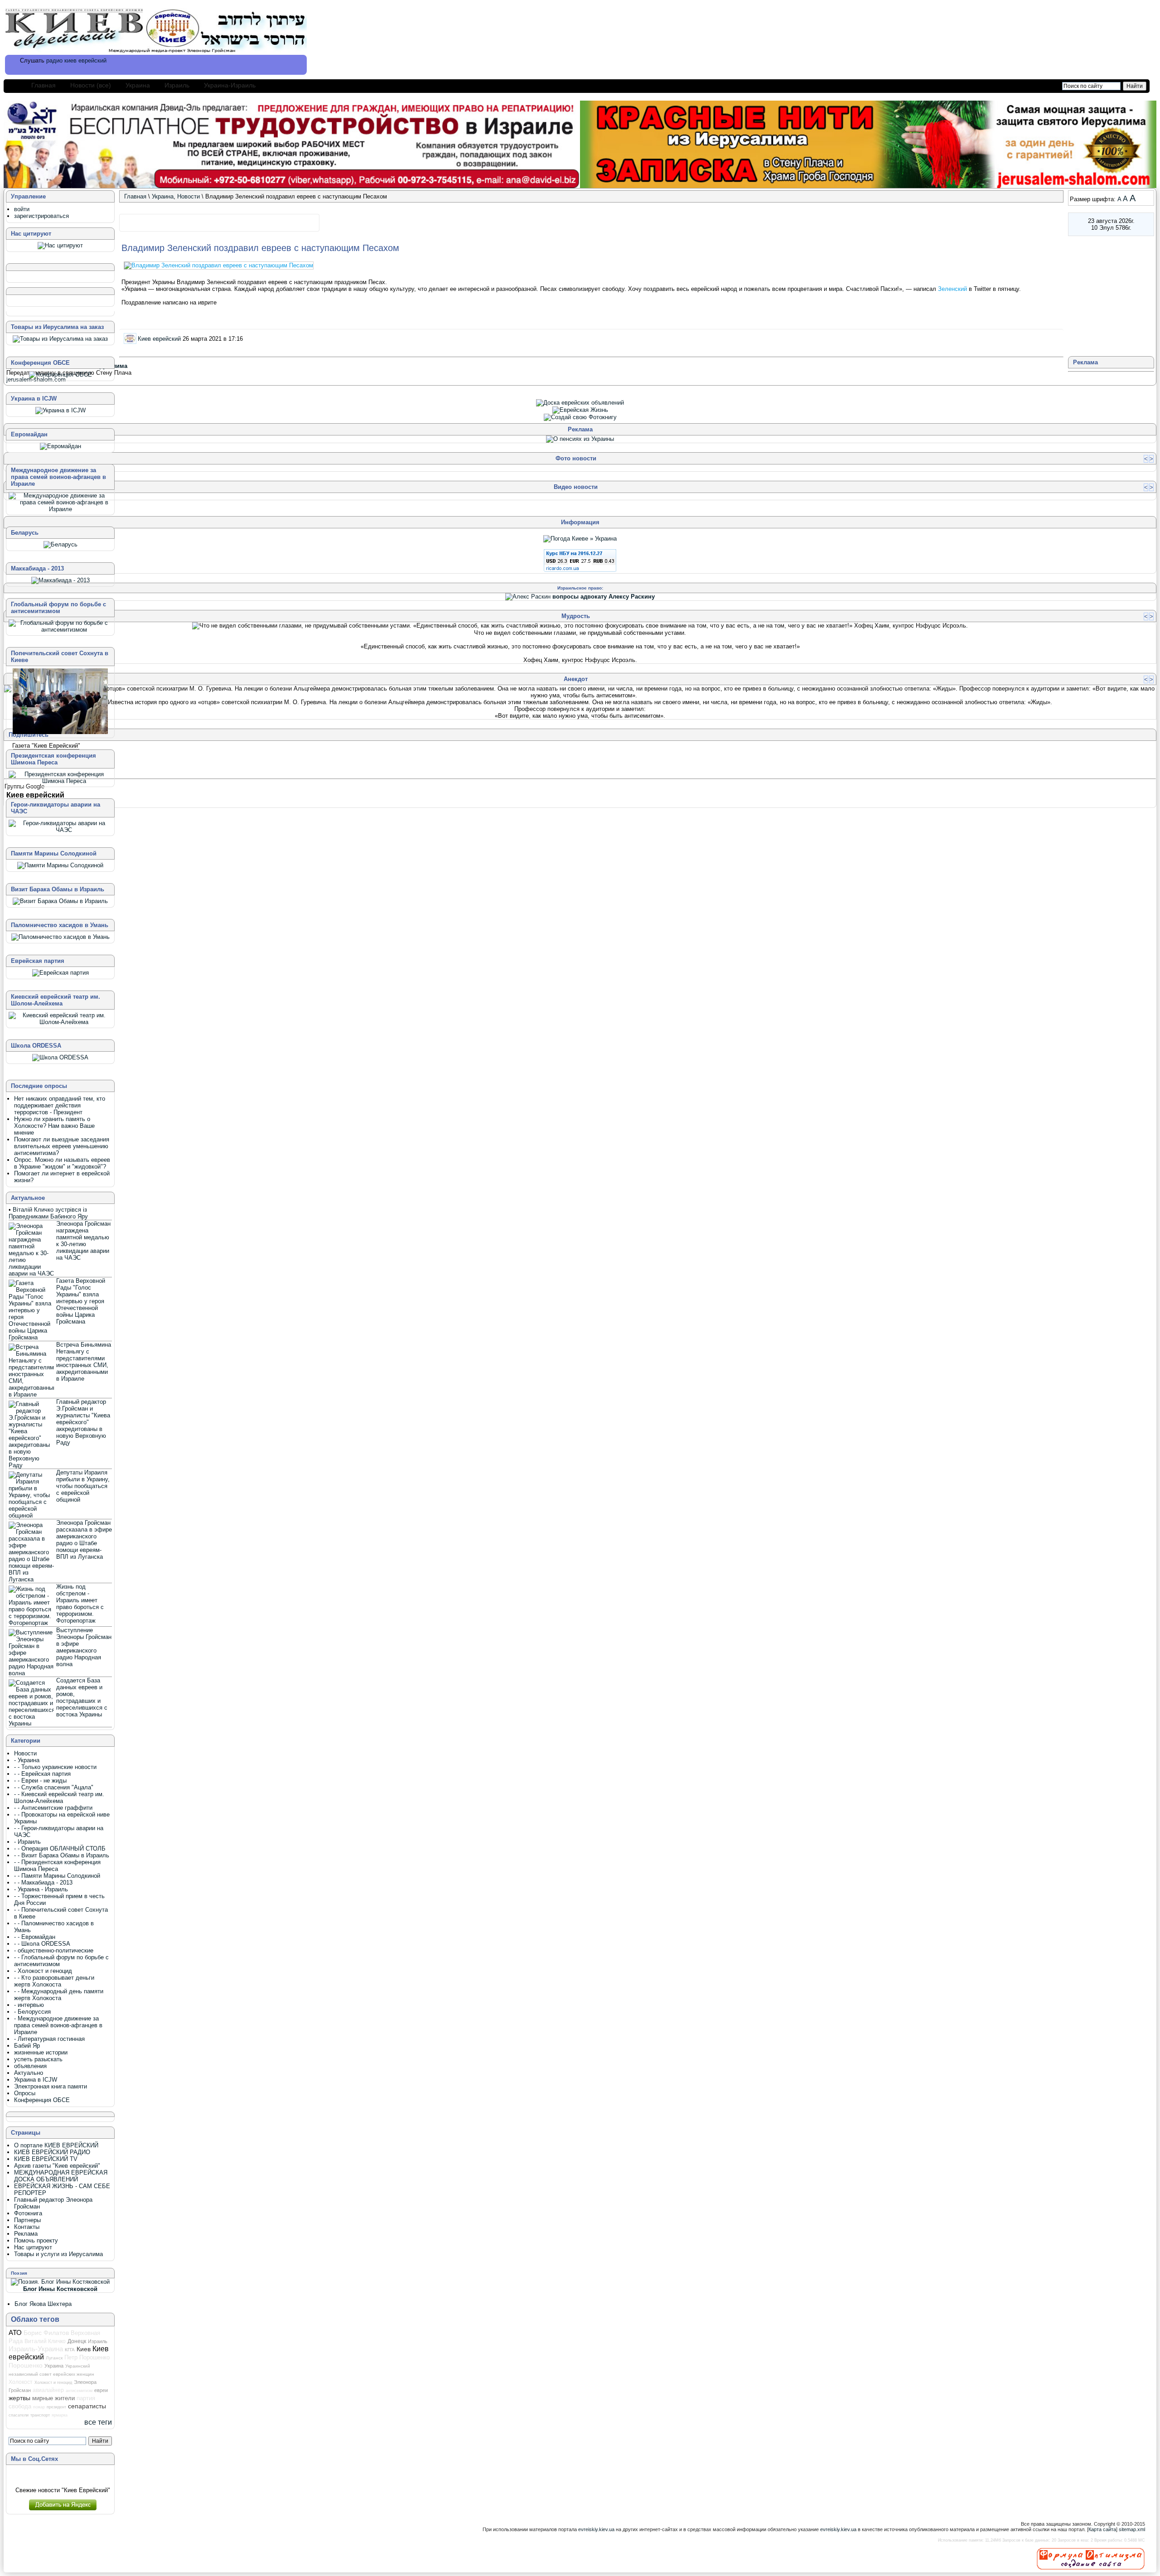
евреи (101, 2390)
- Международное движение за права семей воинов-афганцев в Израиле (58, 2025)
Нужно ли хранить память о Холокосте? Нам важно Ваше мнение (54, 1126)
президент (56, 2407)
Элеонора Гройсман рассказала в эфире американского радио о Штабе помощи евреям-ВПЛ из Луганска (84, 1540)
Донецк (77, 2341)
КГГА (70, 2350)
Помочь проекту (36, 2240)
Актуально (29, 2073)
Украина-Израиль (230, 85)
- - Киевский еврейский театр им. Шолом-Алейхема (59, 1798)
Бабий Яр (27, 2046)
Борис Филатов (46, 2333)
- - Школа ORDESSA (42, 1944)
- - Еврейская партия (42, 1774)
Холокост (21, 2382)
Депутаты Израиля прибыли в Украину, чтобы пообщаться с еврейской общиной (83, 1486)
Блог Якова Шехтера (43, 2304)
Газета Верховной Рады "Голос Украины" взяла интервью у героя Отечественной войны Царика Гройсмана (81, 1301)
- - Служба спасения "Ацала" (54, 1787)
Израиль (177, 85)
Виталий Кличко (45, 2341)
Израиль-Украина (36, 2349)
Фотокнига (28, 2213)
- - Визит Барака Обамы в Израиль (62, 1855)
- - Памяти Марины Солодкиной (57, 1876)
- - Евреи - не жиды (40, 1781)
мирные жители (53, 2398)
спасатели (19, 2415)
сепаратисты (87, 2406)
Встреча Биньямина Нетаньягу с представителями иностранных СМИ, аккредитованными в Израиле (84, 1362)
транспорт (40, 2415)
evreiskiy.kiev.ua (596, 2529)
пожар (39, 2407)
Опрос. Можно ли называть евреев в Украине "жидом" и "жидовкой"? (62, 1163)
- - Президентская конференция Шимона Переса (57, 1866)
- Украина (27, 1760)
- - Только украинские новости (55, 1767)
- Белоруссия (32, 2012)
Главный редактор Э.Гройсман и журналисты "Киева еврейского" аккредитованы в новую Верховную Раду (83, 1422)
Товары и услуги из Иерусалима (58, 2254)
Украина (138, 85)
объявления (30, 2066)
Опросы (25, 2093)
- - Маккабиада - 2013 (43, 1882)
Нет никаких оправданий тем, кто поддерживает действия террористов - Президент (60, 1105)
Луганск (54, 2358)
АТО (15, 2332)
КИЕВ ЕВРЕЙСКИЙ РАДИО (52, 2152)
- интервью (29, 2005)
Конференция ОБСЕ (42, 2100)
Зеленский (953, 289)
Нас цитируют (33, 2247)
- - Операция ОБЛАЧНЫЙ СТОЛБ (60, 1849)
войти (22, 209)
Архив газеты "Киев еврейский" (57, 2166)
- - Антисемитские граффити (53, 1808)
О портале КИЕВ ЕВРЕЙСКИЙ (56, 2145)
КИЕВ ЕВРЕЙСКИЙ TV (46, 2159)
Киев (84, 2349)
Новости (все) (91, 85)
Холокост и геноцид (53, 2383)
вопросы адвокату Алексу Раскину (604, 597)
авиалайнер (48, 2390)
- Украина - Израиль (41, 1889)
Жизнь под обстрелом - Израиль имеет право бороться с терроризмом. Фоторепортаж (80, 1604)
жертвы (19, 2398)
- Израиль (27, 1842)
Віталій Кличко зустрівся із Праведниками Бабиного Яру (48, 1213)
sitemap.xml (1132, 2529)
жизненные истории (41, 2052)
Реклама (26, 2234)
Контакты (27, 2227)
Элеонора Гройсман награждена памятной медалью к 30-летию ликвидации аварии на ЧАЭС (83, 1241)
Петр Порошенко (87, 2357)
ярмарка (60, 2415)
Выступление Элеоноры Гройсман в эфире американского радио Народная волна (84, 1647)
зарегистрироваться (41, 216)
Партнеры (27, 2220)
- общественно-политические (54, 1950)
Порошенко (26, 2365)
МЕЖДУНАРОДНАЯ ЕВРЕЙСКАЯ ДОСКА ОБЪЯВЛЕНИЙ (61, 2176)
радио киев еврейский (76, 60)
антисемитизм (79, 2391)
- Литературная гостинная (49, 2039)
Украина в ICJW (36, 2080)
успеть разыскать (38, 2059)
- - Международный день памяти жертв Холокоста (59, 1995)
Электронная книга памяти (51, 2086)
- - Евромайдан (35, 1937)
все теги (98, 2422)
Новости (188, 196)
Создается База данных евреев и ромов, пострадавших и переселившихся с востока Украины (82, 1697)
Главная (43, 85)
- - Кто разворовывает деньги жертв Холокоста (54, 1981)
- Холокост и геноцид (43, 1971)
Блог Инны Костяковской (60, 2289)
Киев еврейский (159, 338)
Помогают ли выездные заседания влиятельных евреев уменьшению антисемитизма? (62, 1146)
